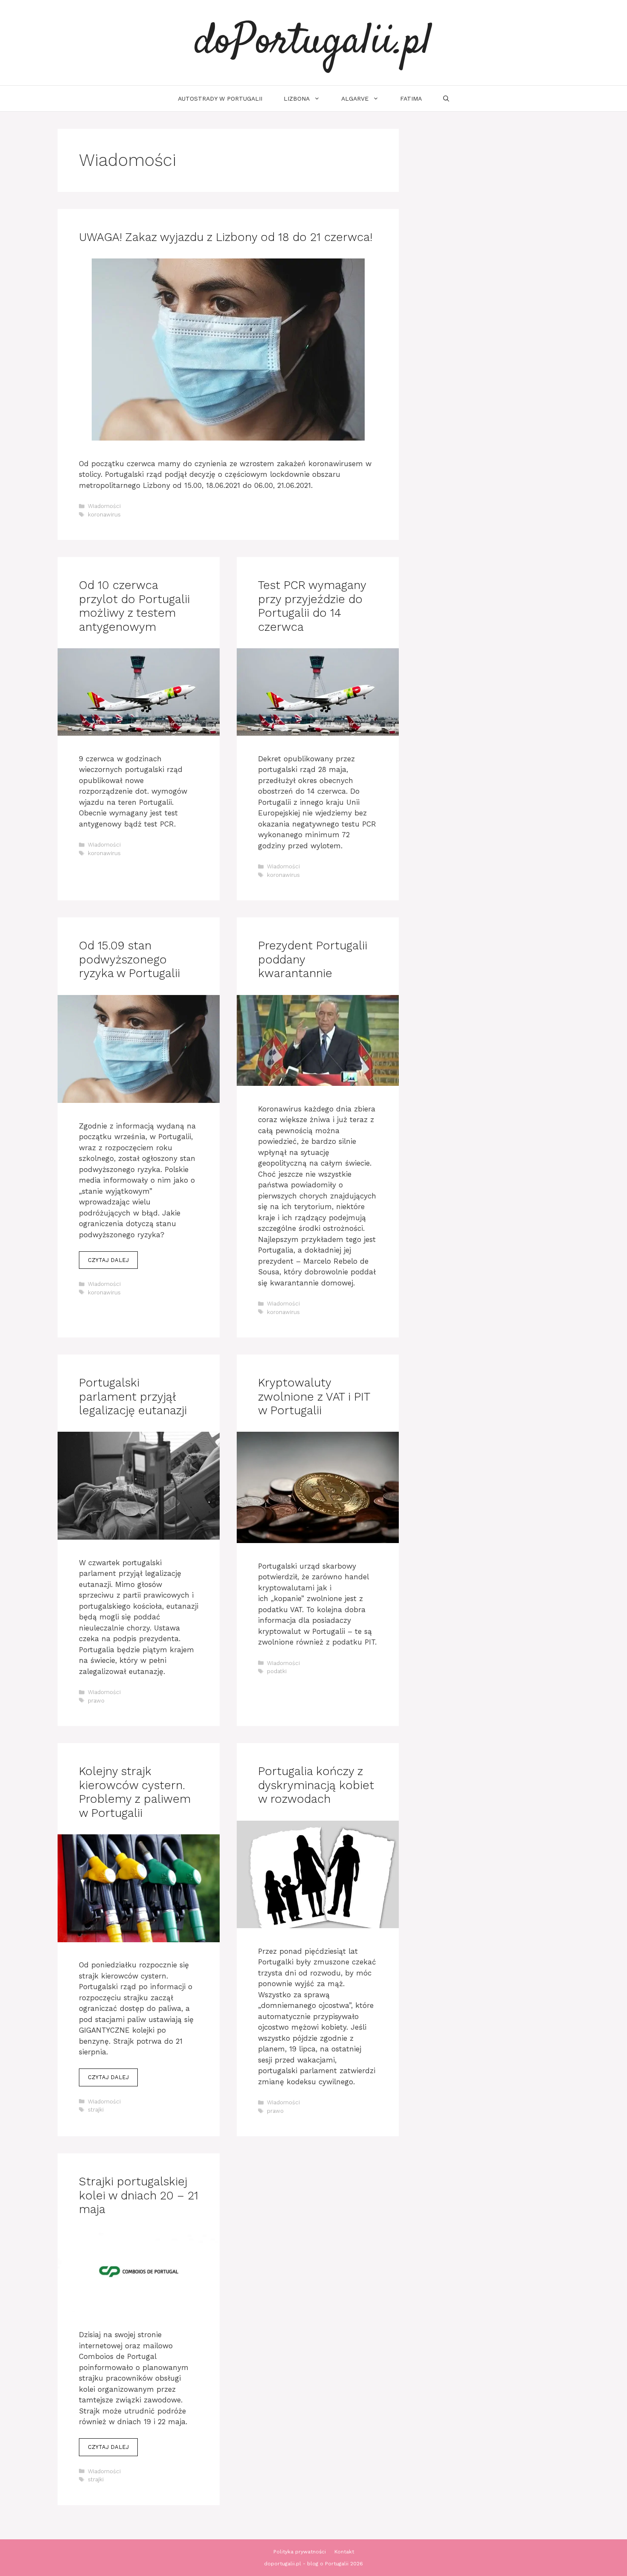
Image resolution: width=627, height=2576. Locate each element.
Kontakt (344, 2552)
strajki (96, 2110)
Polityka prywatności (300, 2552)
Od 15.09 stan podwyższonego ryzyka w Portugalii (129, 959)
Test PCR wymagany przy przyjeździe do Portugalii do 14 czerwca (312, 606)
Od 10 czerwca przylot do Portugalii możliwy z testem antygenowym (134, 606)
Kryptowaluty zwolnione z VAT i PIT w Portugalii (314, 1397)
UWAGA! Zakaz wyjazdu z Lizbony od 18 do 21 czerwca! (226, 237)
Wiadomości (104, 506)
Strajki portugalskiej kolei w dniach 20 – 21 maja (139, 2195)
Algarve (355, 99)
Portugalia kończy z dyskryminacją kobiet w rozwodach (316, 1785)
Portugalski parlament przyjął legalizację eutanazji (133, 1397)
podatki (277, 1671)
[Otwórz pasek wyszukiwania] (446, 99)
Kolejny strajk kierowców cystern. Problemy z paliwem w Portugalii (135, 1792)
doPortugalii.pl (313, 43)
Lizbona (297, 99)
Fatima (411, 99)
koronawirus (104, 515)
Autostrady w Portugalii (220, 99)
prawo (96, 1701)
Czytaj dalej (108, 1260)
